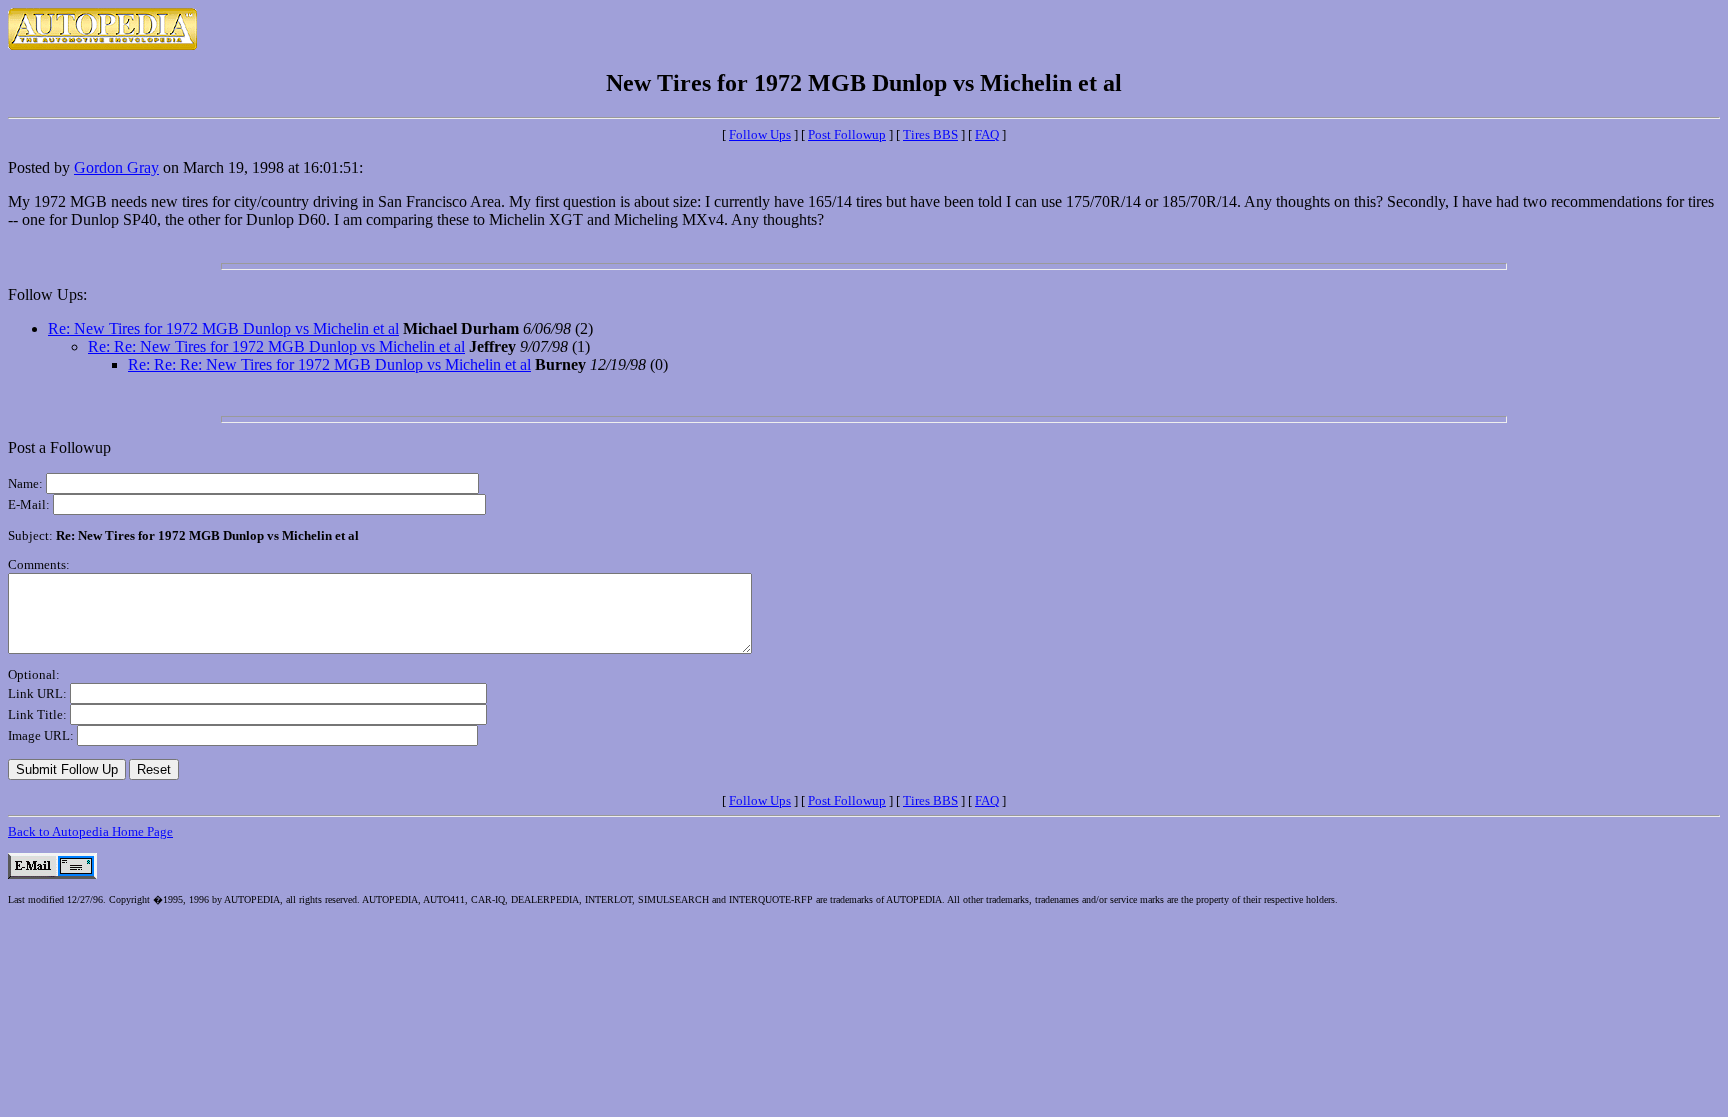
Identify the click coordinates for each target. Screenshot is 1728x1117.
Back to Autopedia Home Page (90, 831)
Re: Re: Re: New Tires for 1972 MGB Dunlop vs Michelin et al (329, 364)
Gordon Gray (116, 167)
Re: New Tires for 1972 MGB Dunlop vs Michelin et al (223, 328)
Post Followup (847, 134)
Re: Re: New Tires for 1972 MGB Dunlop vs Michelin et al (276, 346)
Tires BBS (930, 134)
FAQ (987, 134)
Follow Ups (760, 134)
